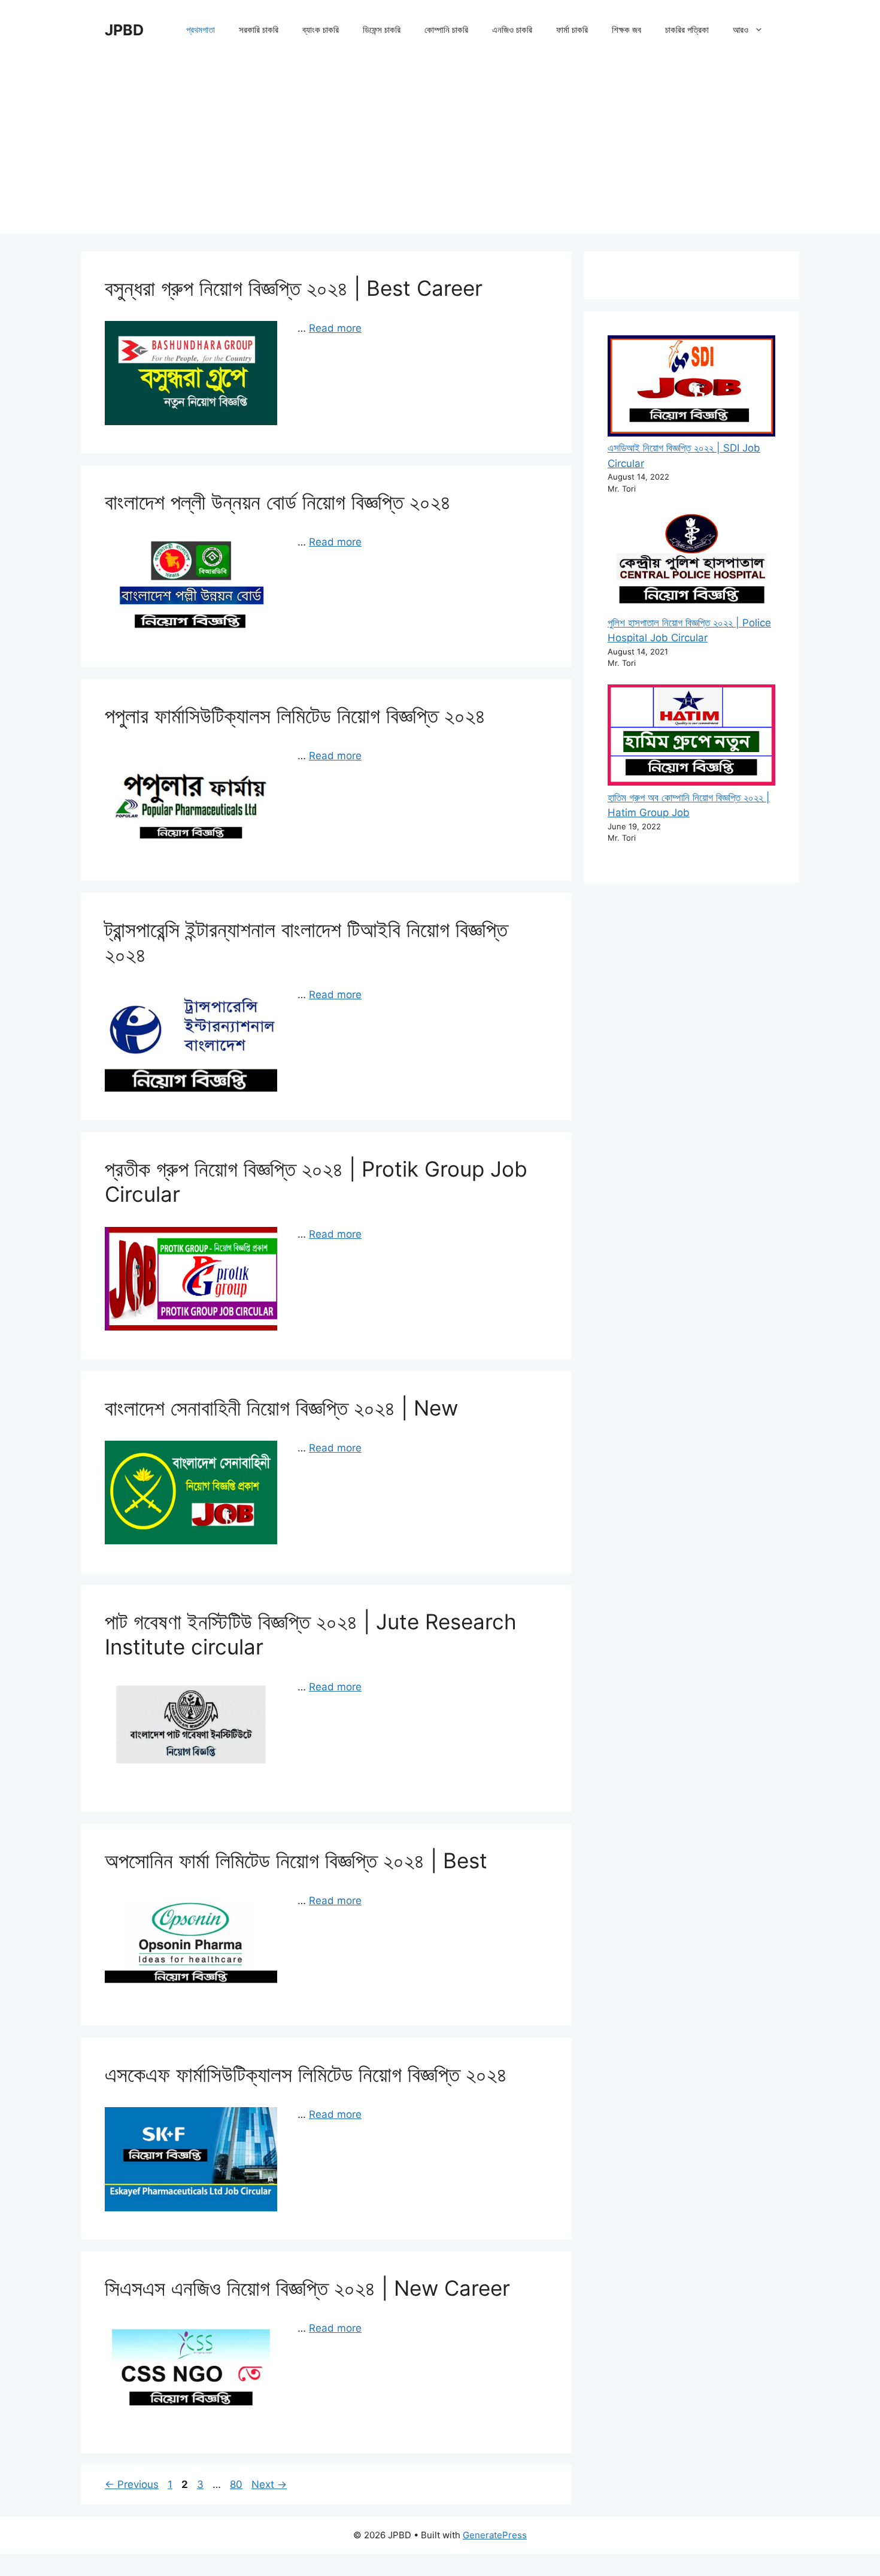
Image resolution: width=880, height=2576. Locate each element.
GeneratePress (495, 2535)
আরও (741, 30)
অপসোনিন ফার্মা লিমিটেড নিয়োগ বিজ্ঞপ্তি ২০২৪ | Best (296, 1860)
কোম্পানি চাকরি (446, 30)
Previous (132, 2484)
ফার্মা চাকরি (572, 30)
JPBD (124, 30)
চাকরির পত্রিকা (687, 30)
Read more (335, 328)
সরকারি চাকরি (259, 30)
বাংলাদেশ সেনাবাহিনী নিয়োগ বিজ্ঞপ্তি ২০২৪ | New (281, 1408)
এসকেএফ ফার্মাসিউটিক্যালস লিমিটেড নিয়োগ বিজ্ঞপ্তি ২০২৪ (306, 2074)
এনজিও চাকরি (512, 30)
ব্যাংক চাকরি (321, 30)
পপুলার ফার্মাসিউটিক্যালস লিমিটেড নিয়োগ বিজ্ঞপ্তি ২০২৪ (295, 716)
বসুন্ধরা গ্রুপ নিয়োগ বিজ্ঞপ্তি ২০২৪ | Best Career (294, 288)
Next (269, 2484)
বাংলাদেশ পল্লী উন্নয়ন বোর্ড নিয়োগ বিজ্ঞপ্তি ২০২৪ (278, 502)
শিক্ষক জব (626, 30)
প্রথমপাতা (201, 30)
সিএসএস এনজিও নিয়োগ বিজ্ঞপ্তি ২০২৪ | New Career (307, 2288)
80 (237, 2484)
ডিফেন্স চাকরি (382, 30)
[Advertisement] (440, 150)
